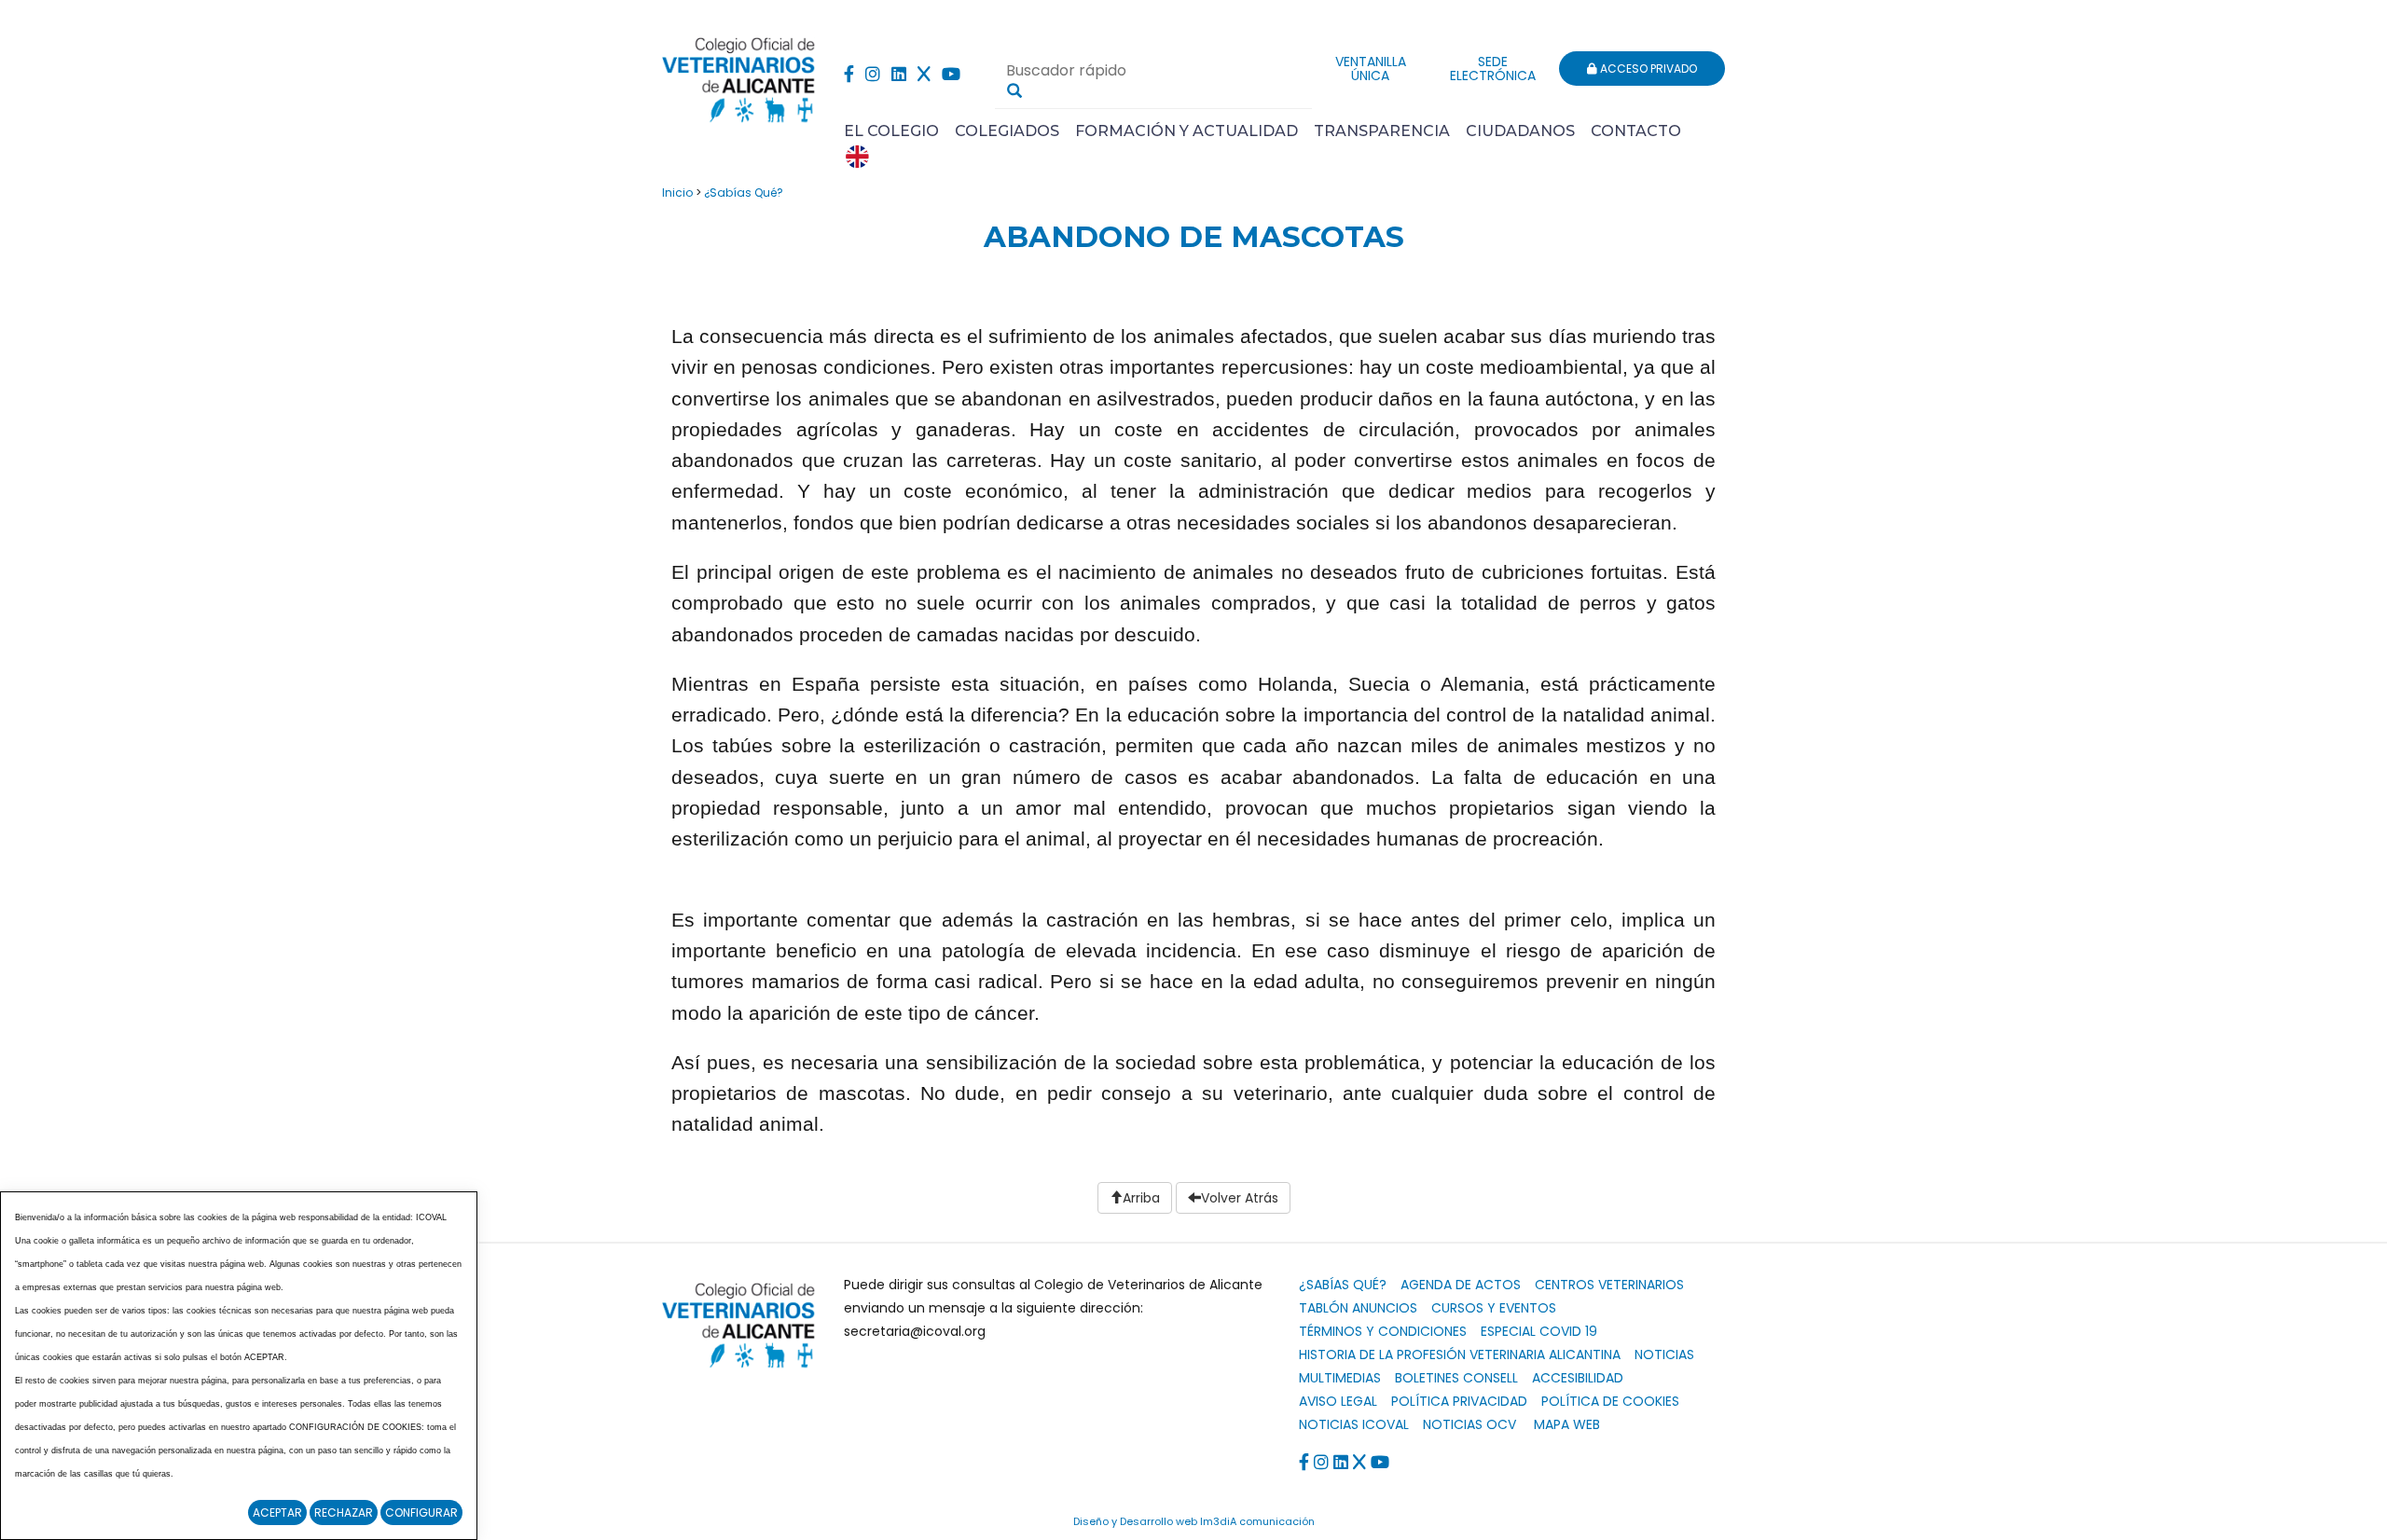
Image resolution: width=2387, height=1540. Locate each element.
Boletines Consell (1456, 1378)
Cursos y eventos (1494, 1308)
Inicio (677, 192)
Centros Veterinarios (1609, 1285)
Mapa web (1567, 1424)
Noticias (1664, 1354)
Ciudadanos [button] (1520, 131)
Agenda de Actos (1461, 1285)
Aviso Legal (1338, 1401)
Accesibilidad (1578, 1378)
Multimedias (1340, 1378)
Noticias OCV (1469, 1424)
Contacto (1636, 131)
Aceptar (277, 1512)
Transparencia (1382, 131)
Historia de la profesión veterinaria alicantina (1460, 1354)
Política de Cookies (1610, 1401)
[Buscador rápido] (1014, 90)
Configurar (421, 1512)
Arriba (1141, 1198)
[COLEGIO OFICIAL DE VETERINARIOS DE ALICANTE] (739, 75)
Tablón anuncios (1358, 1308)
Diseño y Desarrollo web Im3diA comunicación (1194, 1521)
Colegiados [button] (1007, 131)
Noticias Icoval (1354, 1424)
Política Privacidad (1459, 1401)
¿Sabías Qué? (744, 192)
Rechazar (344, 1512)
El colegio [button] (891, 131)
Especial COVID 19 (1539, 1331)
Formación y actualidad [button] (1187, 131)
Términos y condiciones (1383, 1331)
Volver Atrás (1240, 1198)
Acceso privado (1647, 69)
